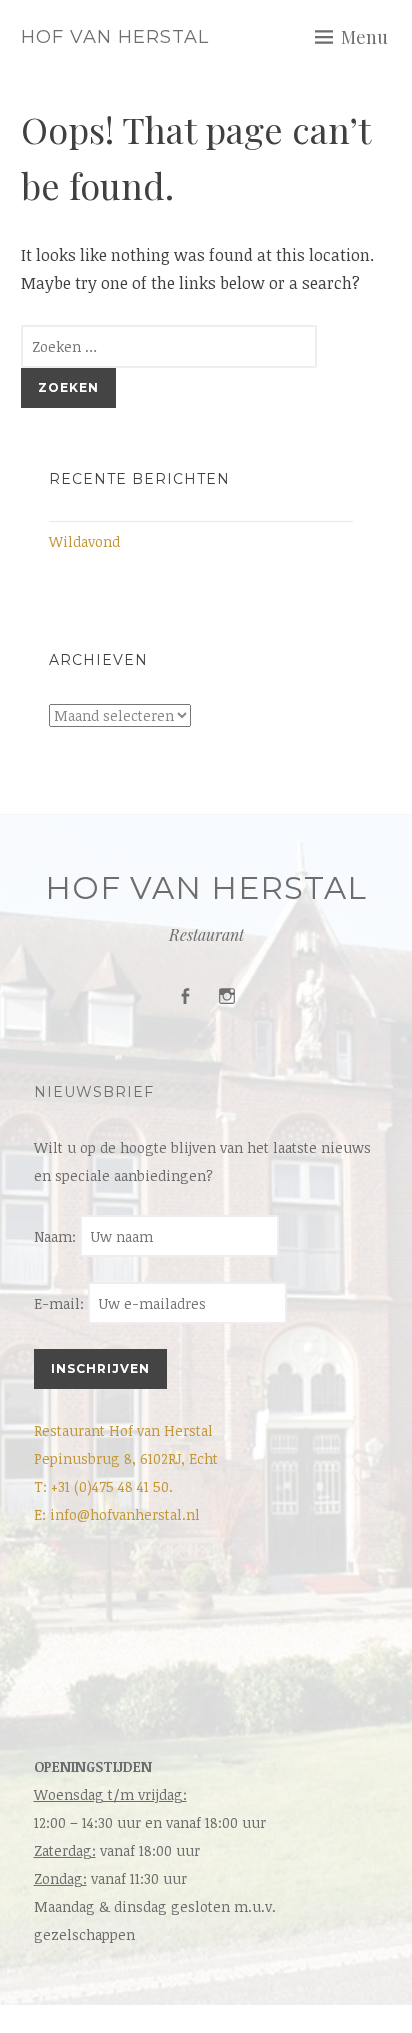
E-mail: (61, 1303)
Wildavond (84, 541)
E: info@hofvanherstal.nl (117, 1514)
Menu (364, 37)
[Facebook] (185, 996)
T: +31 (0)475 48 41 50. (103, 1486)
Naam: (57, 1236)
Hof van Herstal (115, 37)
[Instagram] (227, 996)
